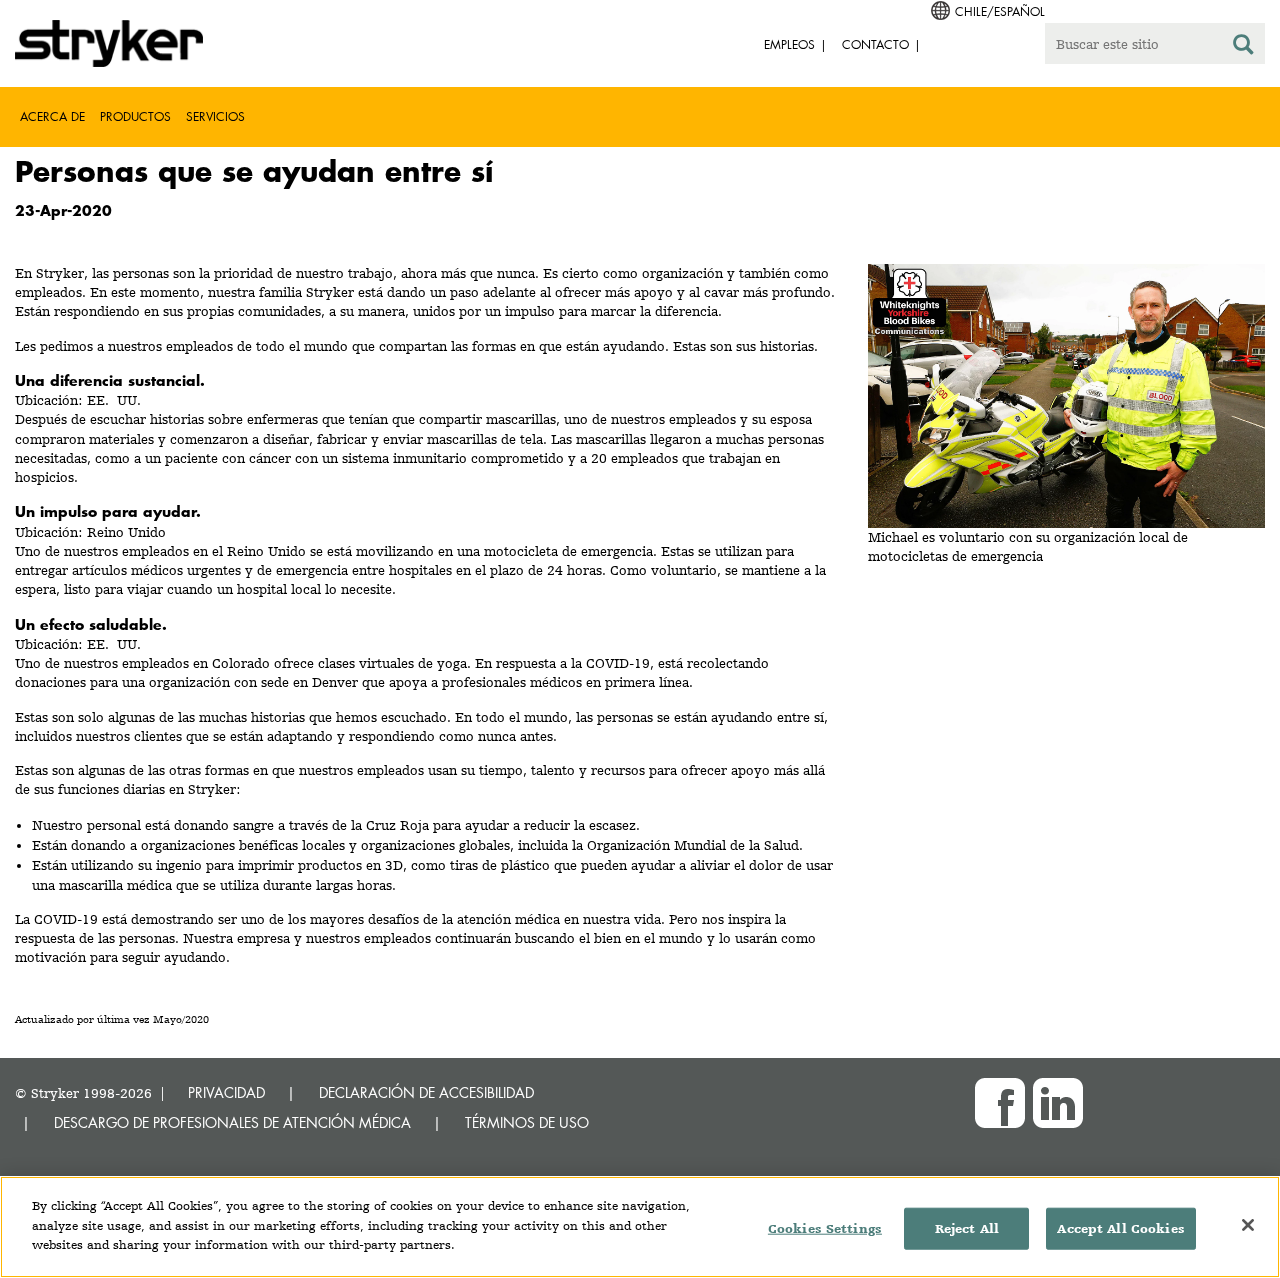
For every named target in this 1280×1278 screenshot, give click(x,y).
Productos (135, 116)
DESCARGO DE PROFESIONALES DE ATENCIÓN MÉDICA (232, 1122)
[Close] (1248, 1225)
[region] (640, 1227)
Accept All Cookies (1120, 1228)
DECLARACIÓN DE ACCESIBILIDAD (426, 1092)
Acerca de (52, 116)
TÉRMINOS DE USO (527, 1122)
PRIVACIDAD (226, 1092)
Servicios (215, 116)
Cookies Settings (825, 1228)
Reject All (967, 1228)
